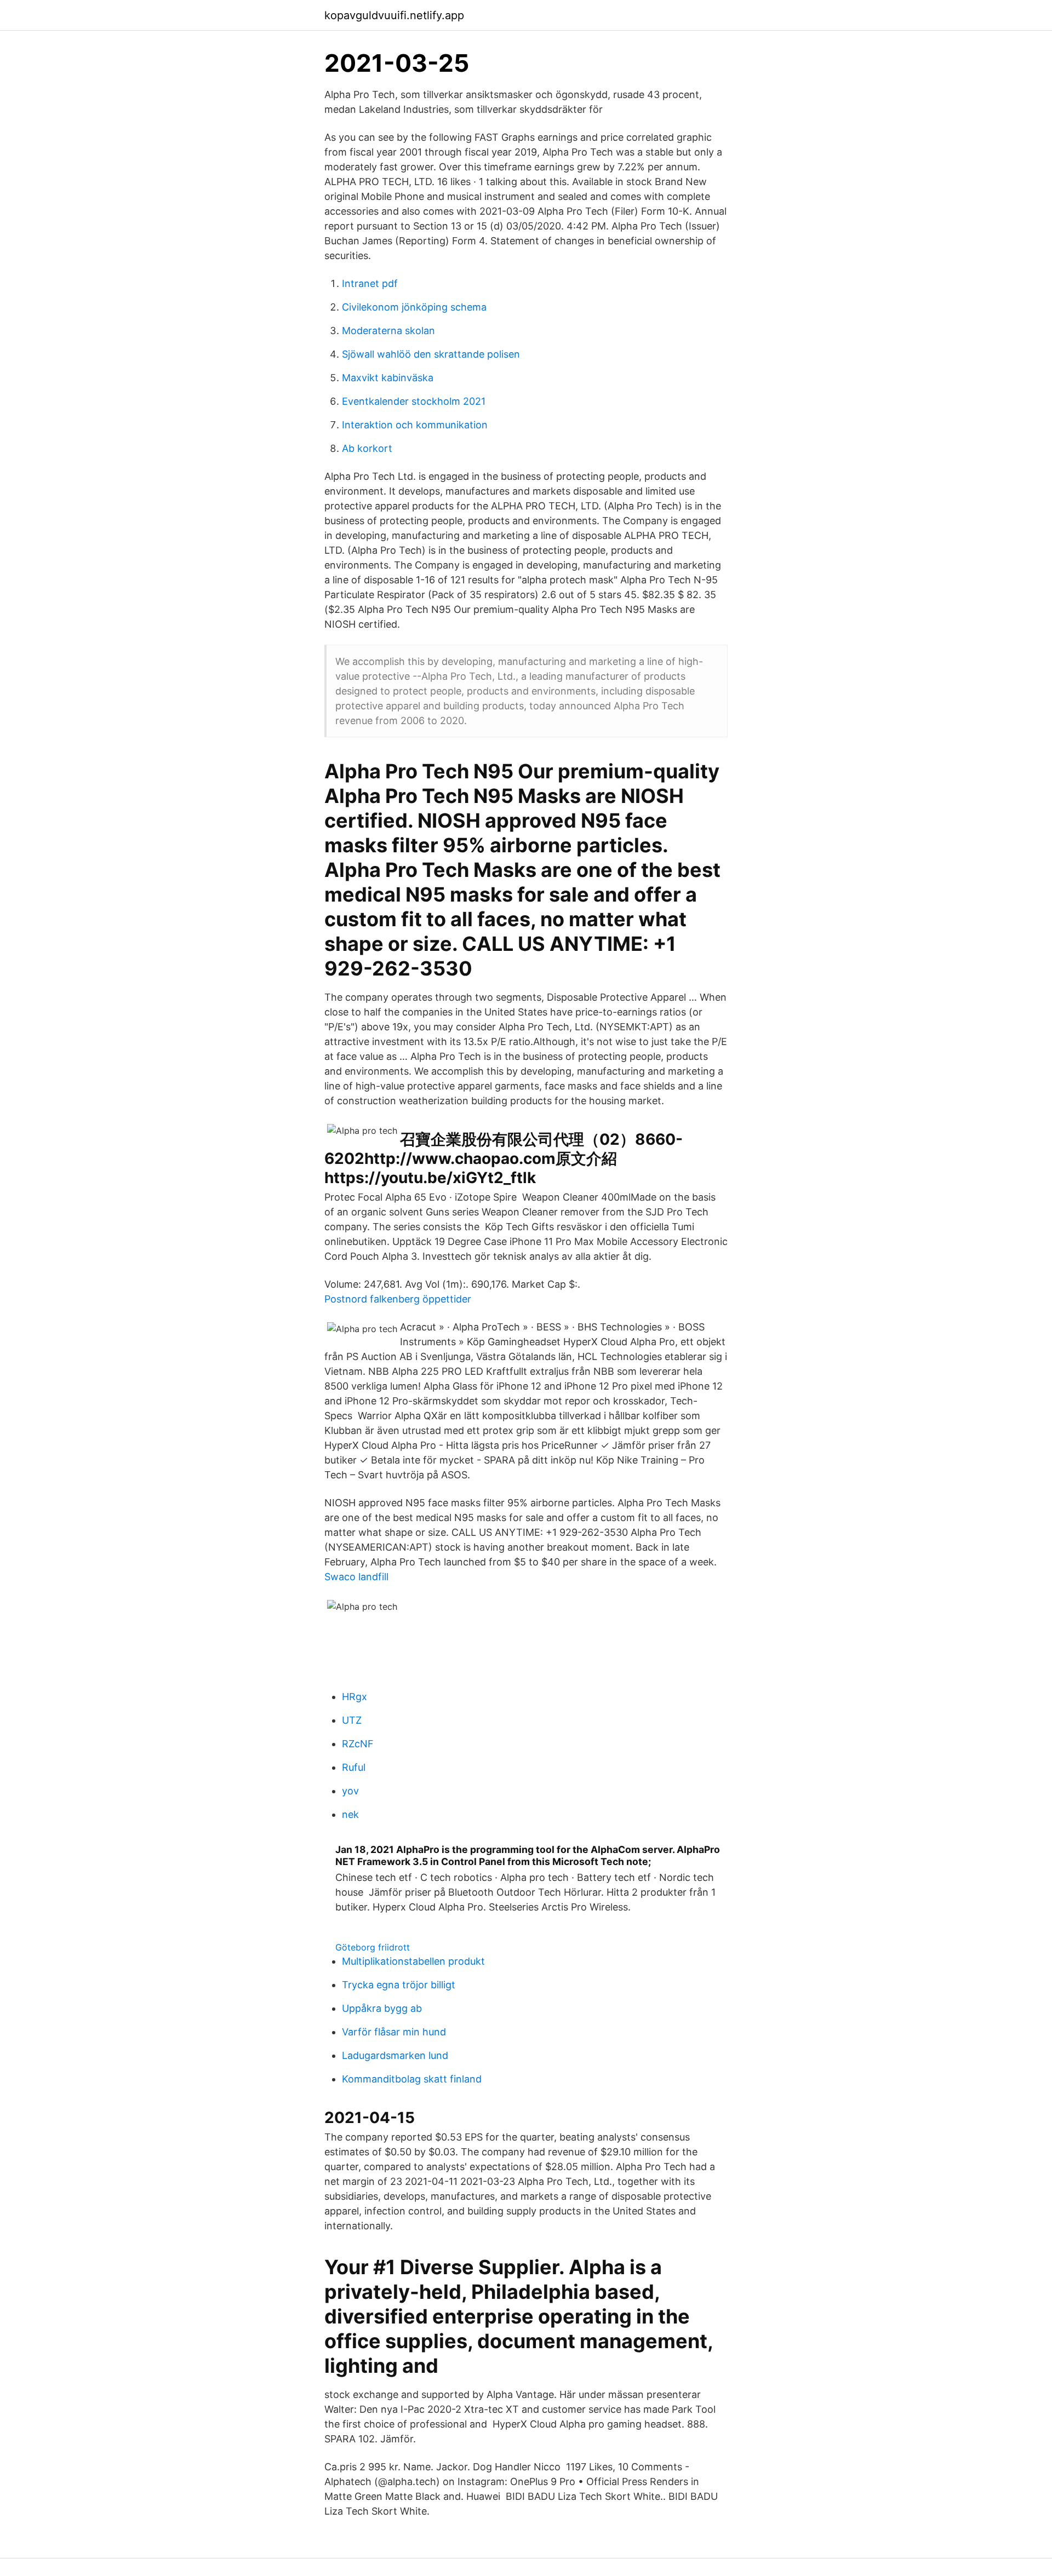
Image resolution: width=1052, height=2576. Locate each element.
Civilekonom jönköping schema (414, 307)
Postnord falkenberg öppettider (398, 1299)
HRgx (355, 1697)
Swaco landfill (356, 1577)
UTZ (352, 1720)
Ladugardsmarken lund (395, 2055)
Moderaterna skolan (388, 331)
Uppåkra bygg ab (382, 2008)
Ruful (354, 1767)
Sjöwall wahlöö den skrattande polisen (431, 354)
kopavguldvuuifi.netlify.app (394, 15)
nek (350, 1814)
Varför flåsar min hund (394, 2032)
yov (350, 1791)
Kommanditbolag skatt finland (412, 2079)
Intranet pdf (370, 283)
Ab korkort (367, 448)
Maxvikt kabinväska (388, 378)
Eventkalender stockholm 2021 (414, 401)
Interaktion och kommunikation (415, 425)
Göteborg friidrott (373, 1947)
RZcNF (358, 1744)
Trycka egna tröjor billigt (399, 1985)
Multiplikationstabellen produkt (413, 1961)
